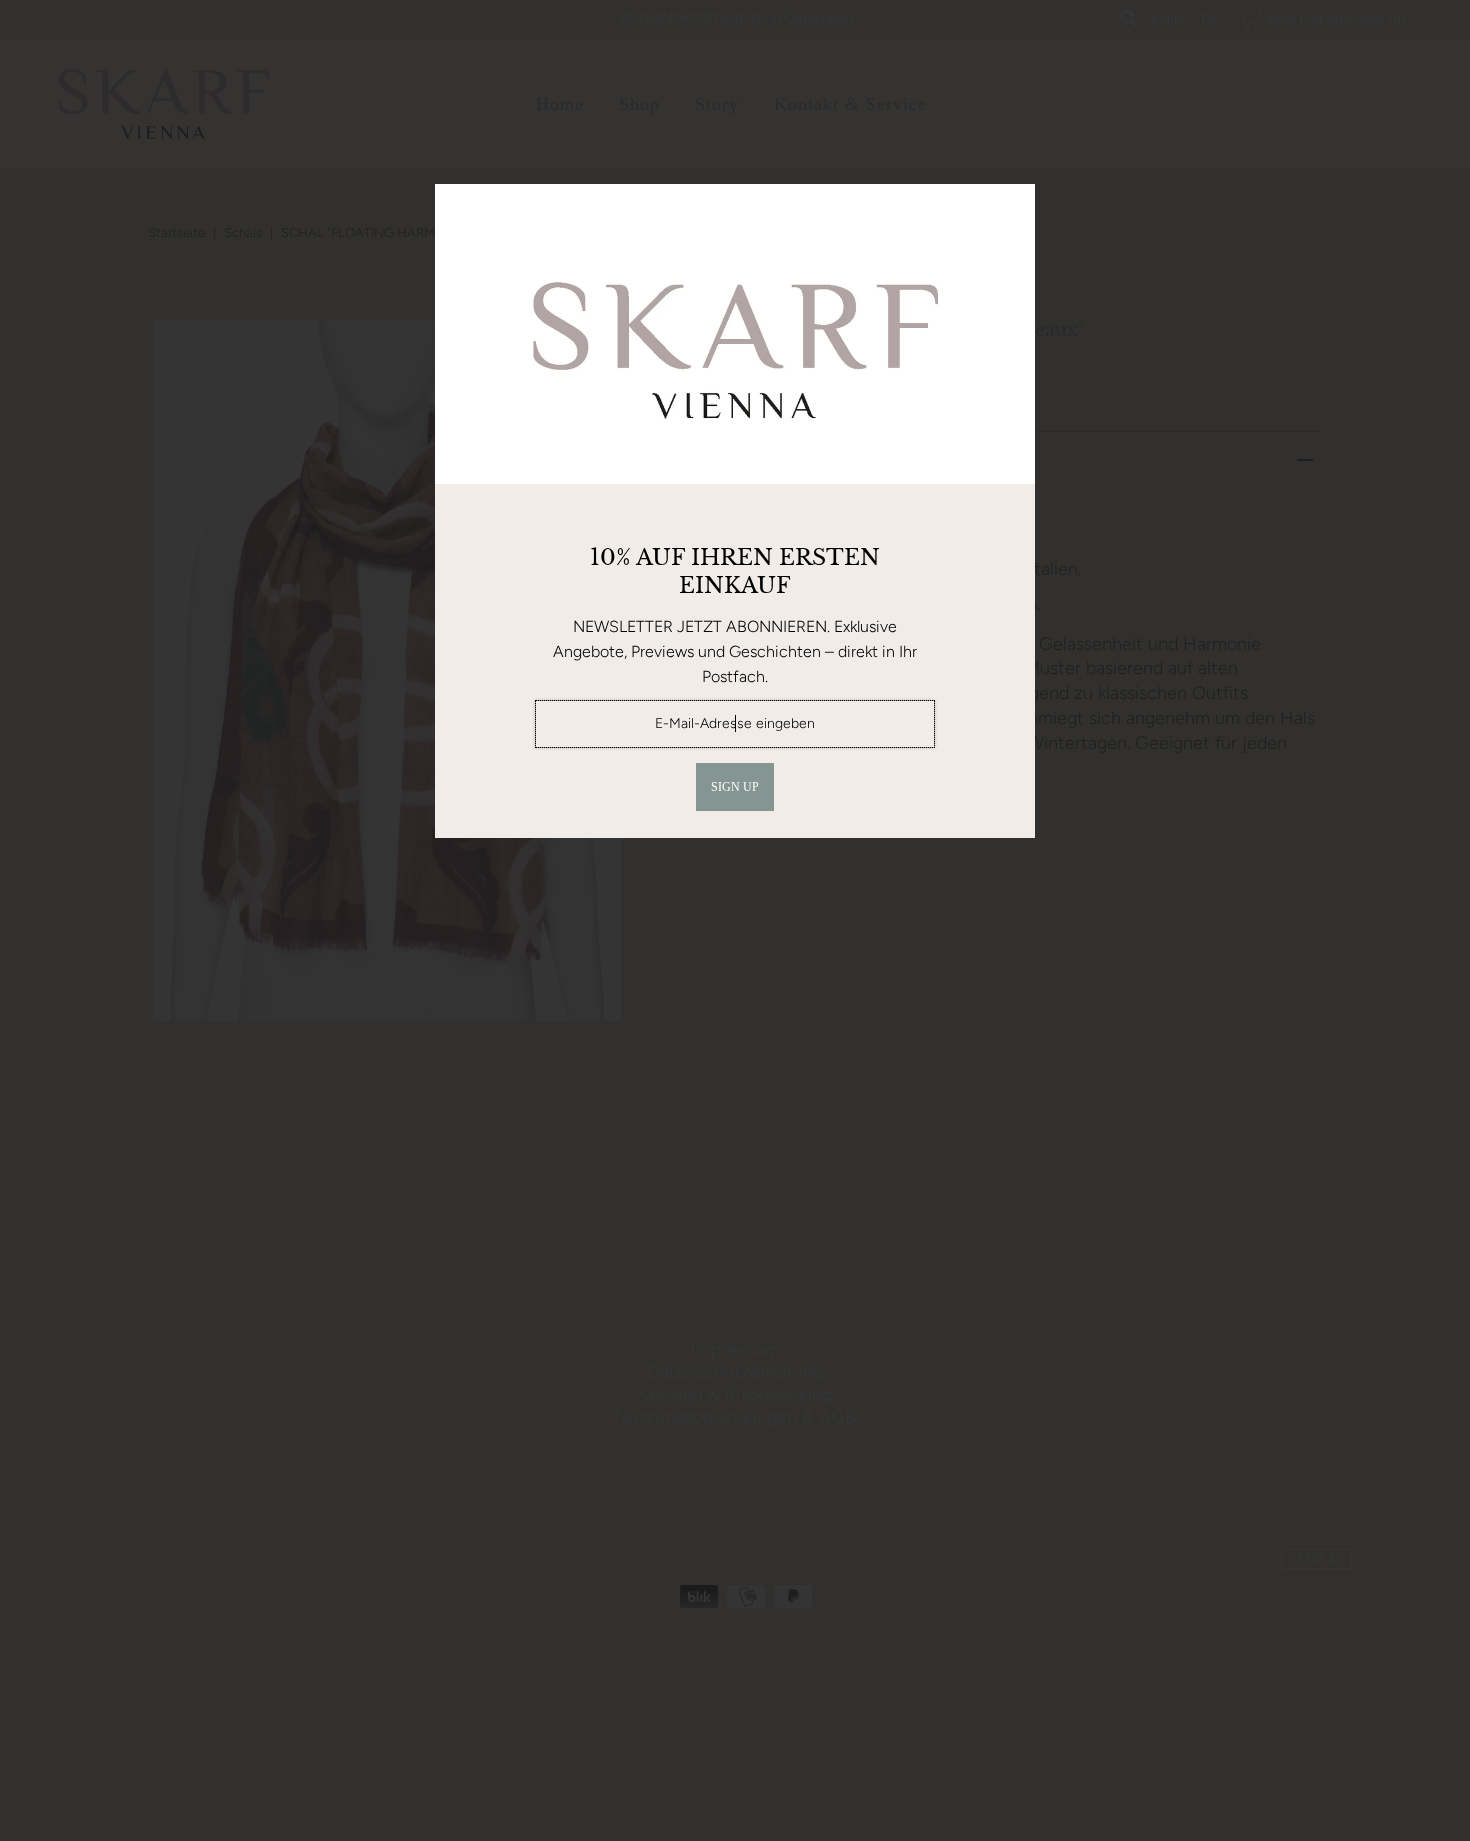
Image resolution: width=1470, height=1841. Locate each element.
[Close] (1013, 206)
